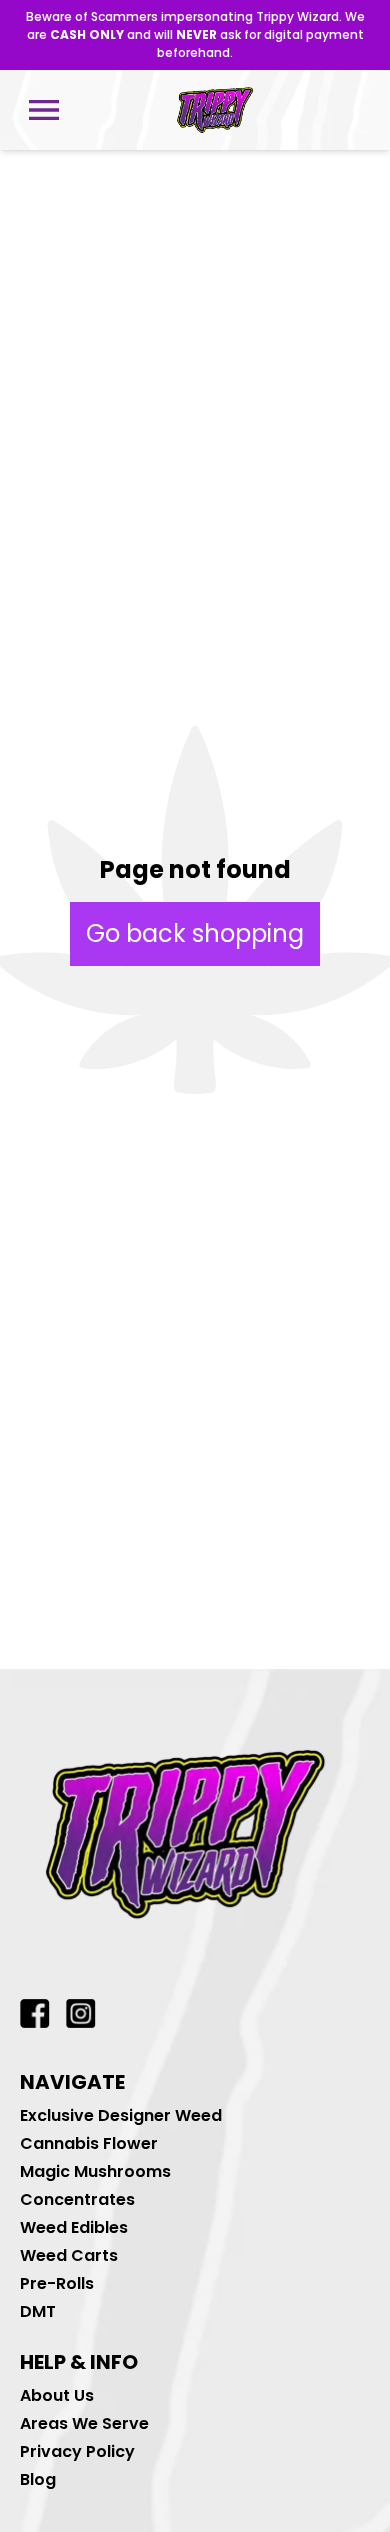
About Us (57, 2395)
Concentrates (77, 2199)
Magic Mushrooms (95, 2171)
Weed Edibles (74, 2227)
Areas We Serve (84, 2423)
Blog (38, 2479)
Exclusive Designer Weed (121, 2115)
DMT (38, 2311)
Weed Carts (69, 2255)
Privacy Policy (77, 2451)
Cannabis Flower (89, 2143)
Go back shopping (195, 933)
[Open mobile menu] (44, 110)
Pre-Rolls (57, 2283)
